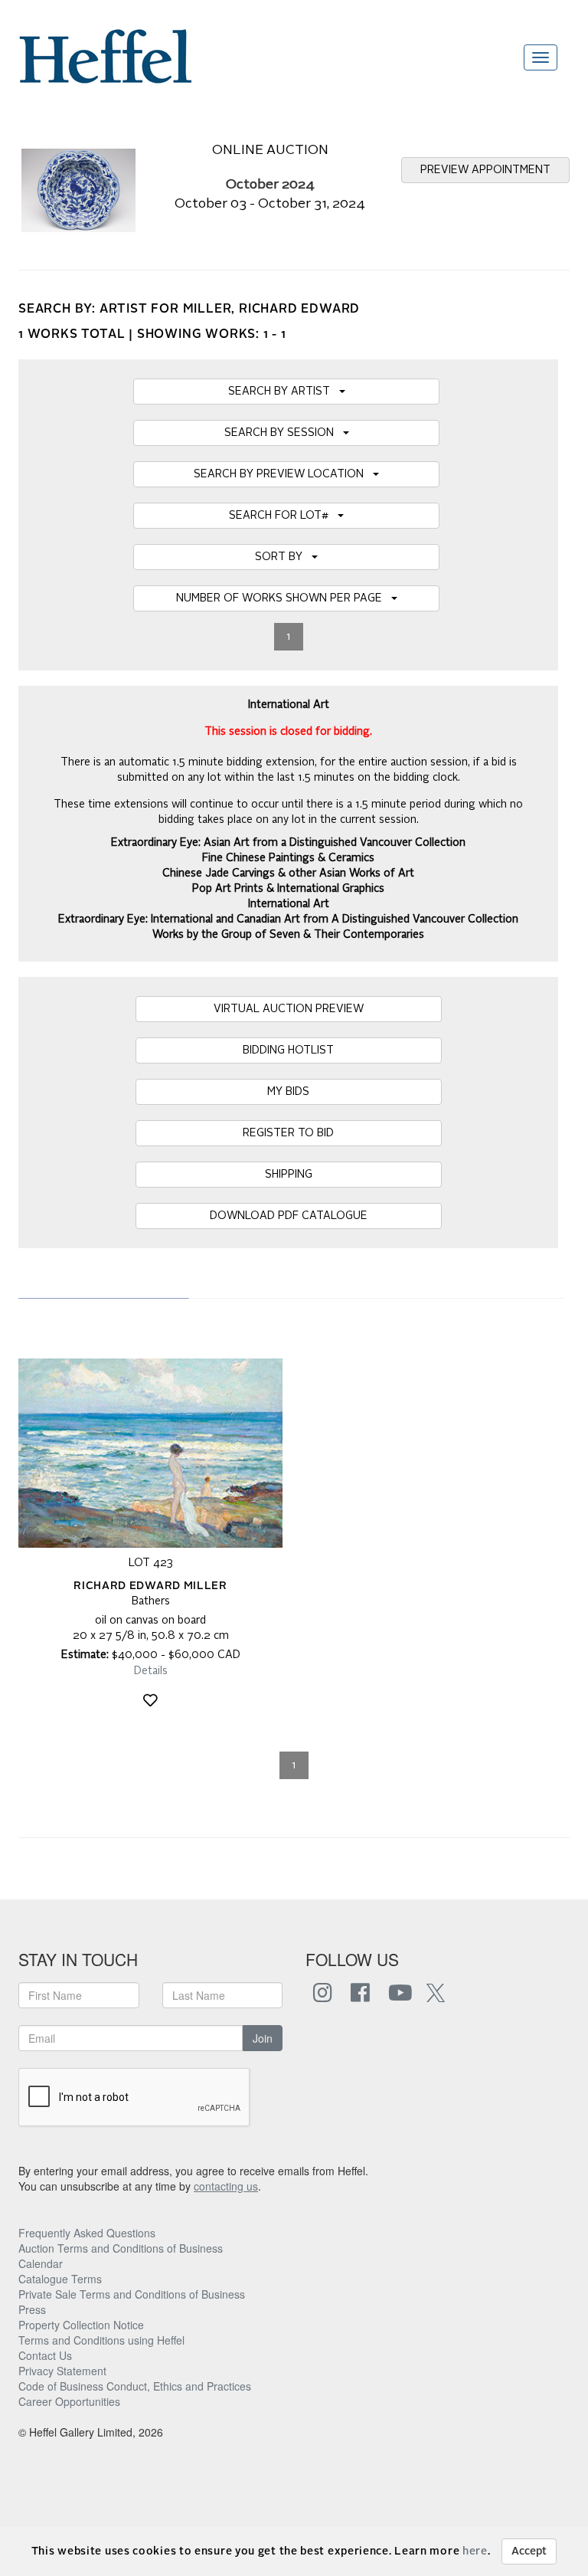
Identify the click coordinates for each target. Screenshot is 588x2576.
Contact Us (45, 2355)
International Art (289, 904)
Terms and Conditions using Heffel (101, 2340)
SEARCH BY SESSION (284, 433)
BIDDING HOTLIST (288, 1050)
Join (263, 2038)
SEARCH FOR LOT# (283, 516)
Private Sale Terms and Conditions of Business (132, 2294)
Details (151, 1671)
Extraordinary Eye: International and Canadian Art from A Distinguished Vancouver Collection (288, 919)
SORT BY (283, 557)
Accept (529, 2551)
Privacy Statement (62, 2371)
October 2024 (270, 185)
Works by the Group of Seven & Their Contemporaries (288, 935)
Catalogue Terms (60, 2279)
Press (32, 2309)
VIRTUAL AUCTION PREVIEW (289, 1009)
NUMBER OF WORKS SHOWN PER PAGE (284, 598)
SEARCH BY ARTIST (284, 392)
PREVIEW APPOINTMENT (485, 170)
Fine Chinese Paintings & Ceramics (288, 858)
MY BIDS (288, 1092)
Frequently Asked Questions (87, 2233)
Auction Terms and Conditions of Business (121, 2248)
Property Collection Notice (81, 2325)
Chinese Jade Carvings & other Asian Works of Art (288, 873)
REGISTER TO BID (288, 1133)
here (475, 2551)
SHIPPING (289, 1175)
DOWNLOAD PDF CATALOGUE (289, 1216)
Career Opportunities (69, 2401)
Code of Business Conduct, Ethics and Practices (135, 2386)
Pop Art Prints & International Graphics (288, 889)
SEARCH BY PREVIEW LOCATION (283, 474)
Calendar (41, 2263)
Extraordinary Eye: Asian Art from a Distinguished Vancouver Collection (288, 843)
